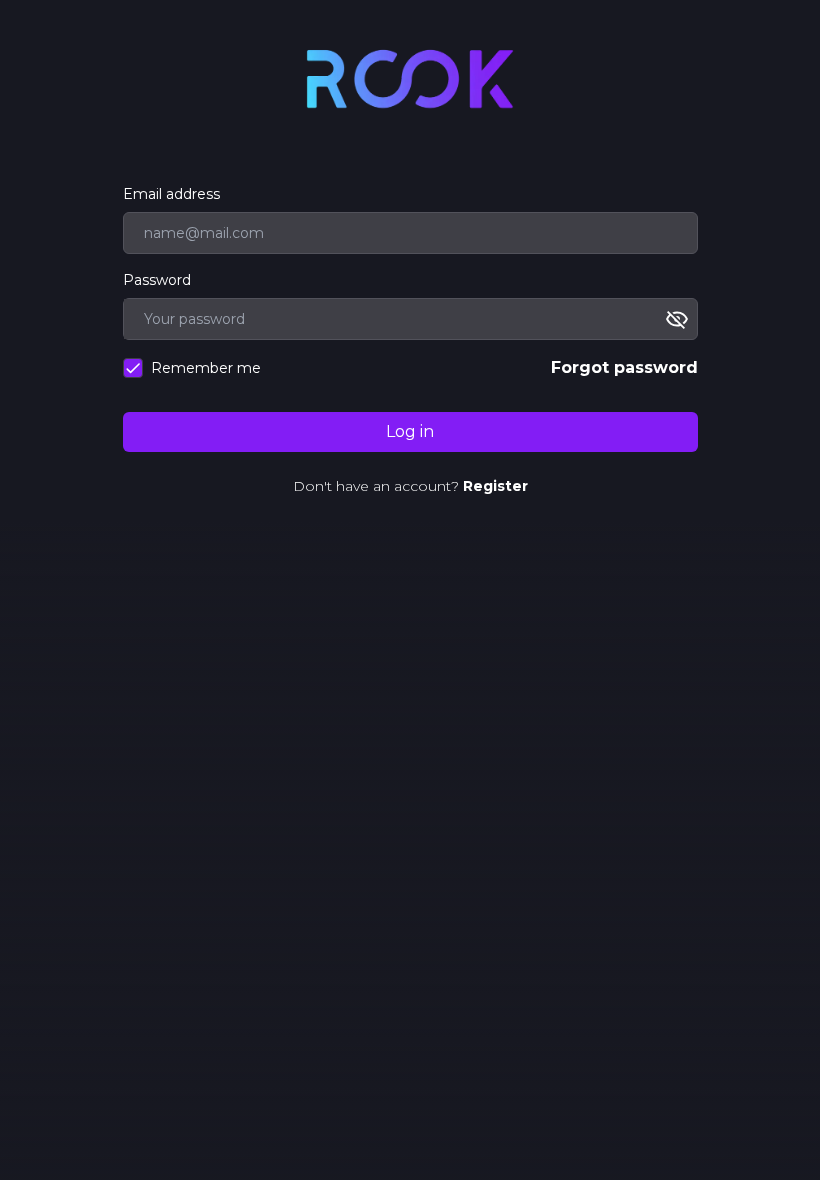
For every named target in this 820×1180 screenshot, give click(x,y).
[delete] (681, 319)
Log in (410, 431)
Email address (171, 194)
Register (495, 486)
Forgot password (624, 367)
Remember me (206, 368)
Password (157, 280)
